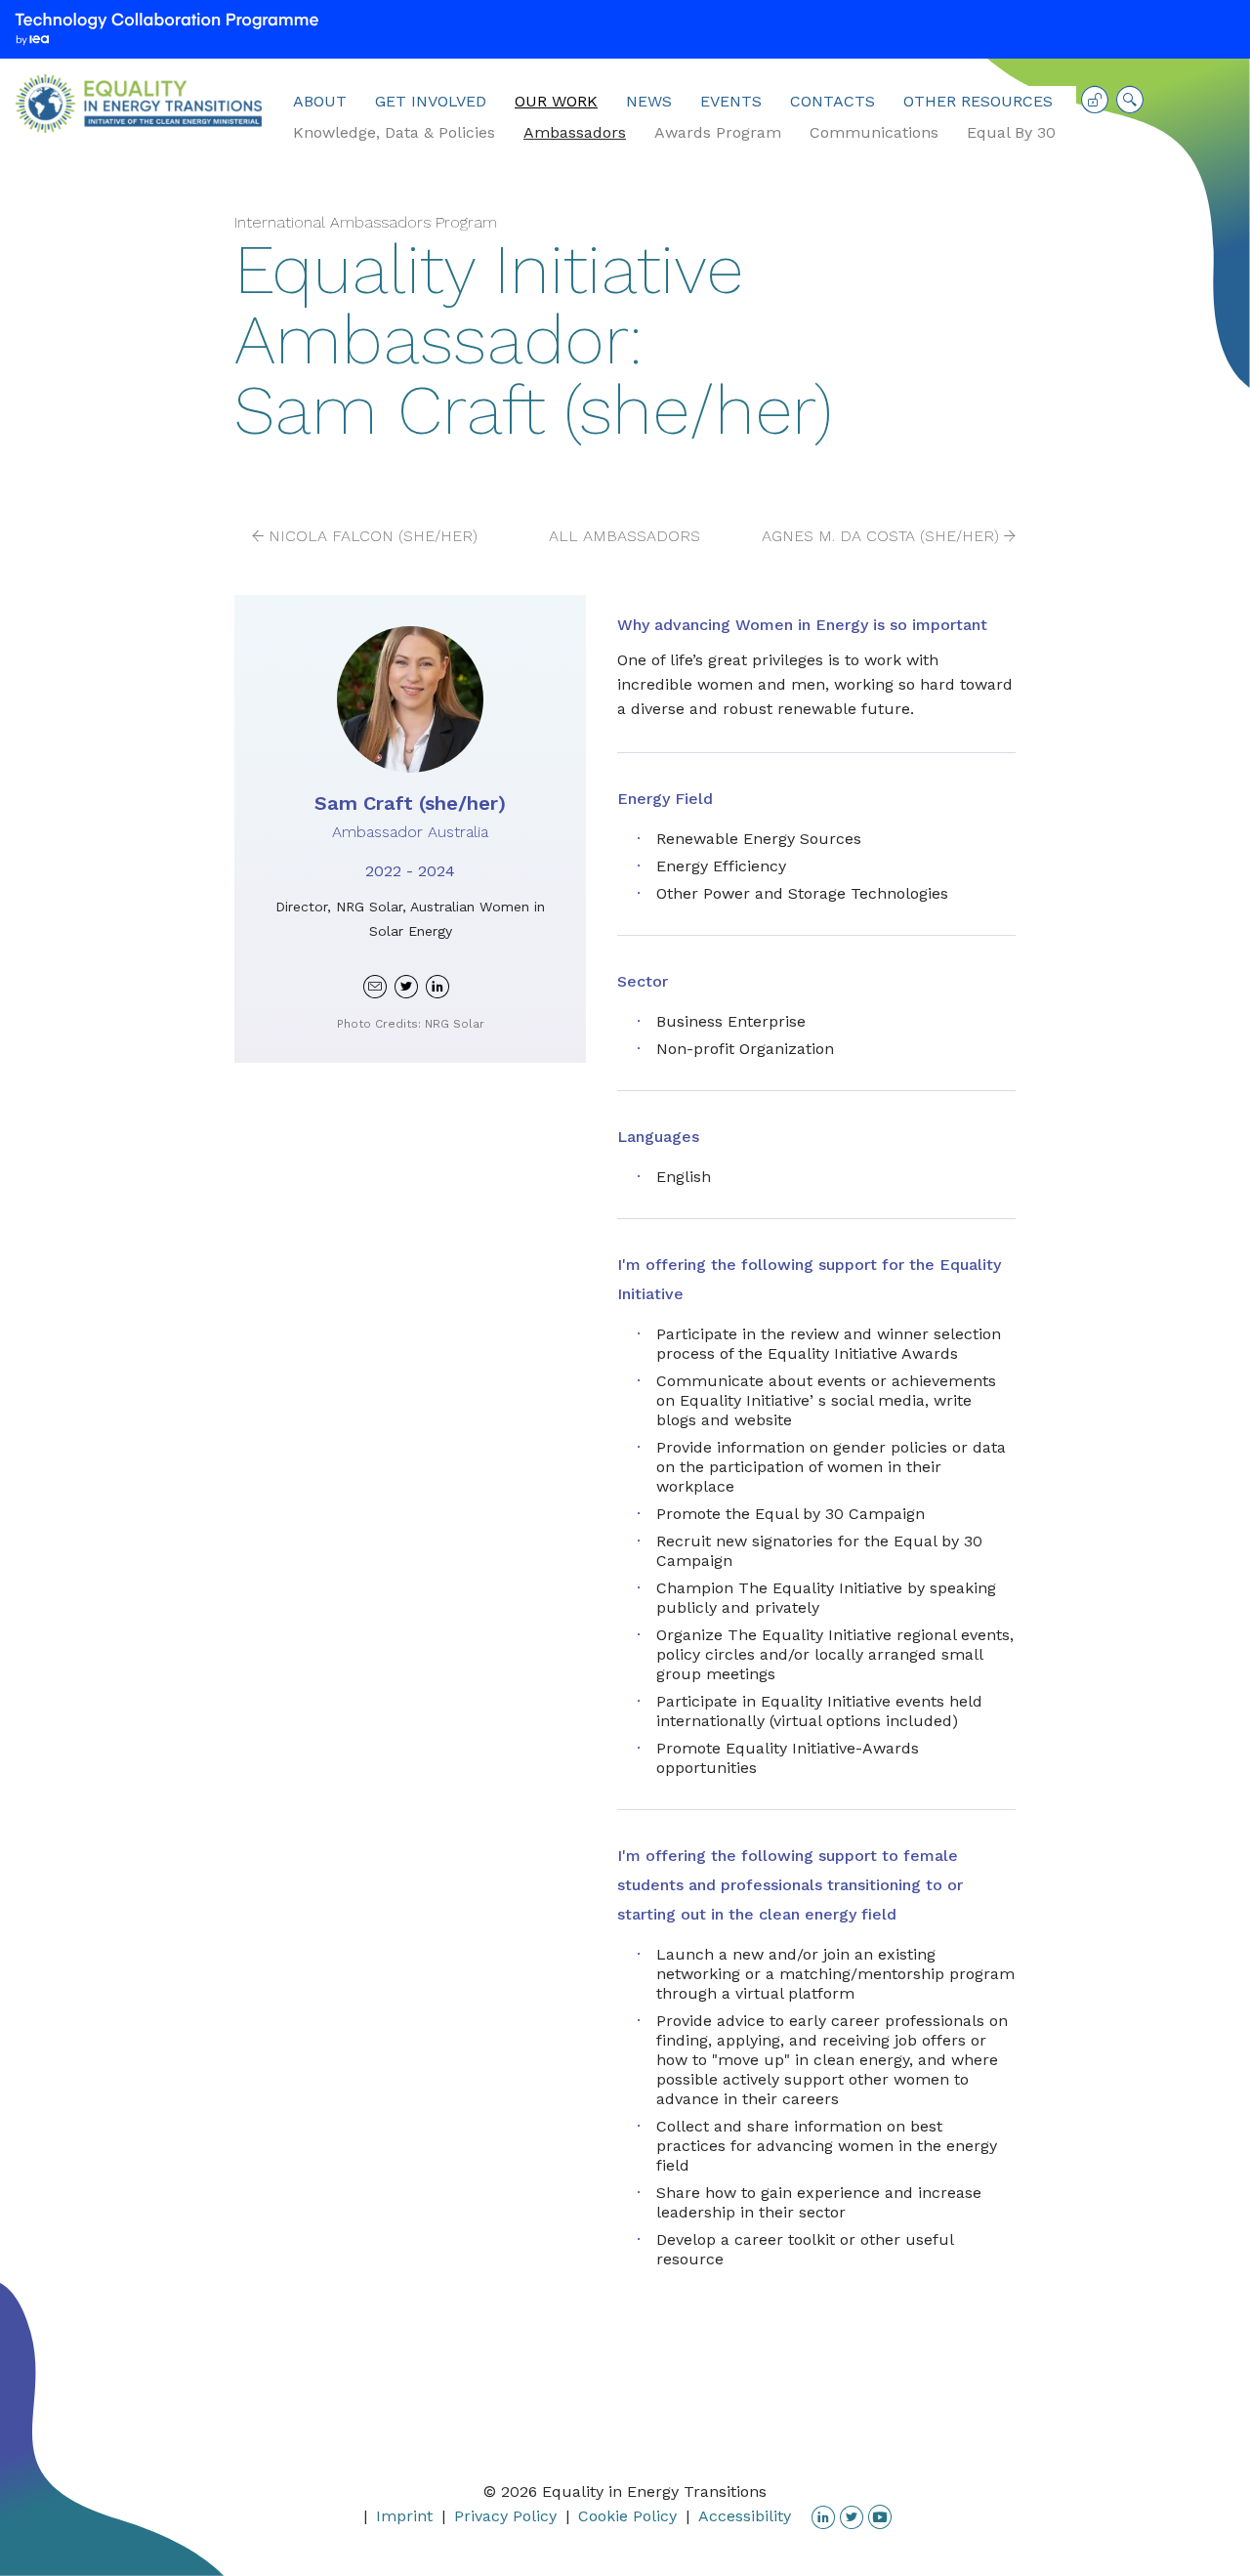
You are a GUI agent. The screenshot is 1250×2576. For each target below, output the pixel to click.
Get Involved (431, 101)
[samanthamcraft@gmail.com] (375, 986)
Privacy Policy (505, 2516)
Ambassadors (575, 132)
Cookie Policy (627, 2516)
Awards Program (718, 132)
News (649, 101)
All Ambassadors (625, 536)
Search (1130, 106)
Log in (1095, 106)
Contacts (833, 101)
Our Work (556, 101)
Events (731, 101)
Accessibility (745, 2516)
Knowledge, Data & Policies (394, 132)
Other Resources (978, 101)
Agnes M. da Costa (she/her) (880, 536)
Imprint (404, 2516)
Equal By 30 (1011, 132)
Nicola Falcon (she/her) (373, 536)
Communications (874, 132)
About (320, 101)
